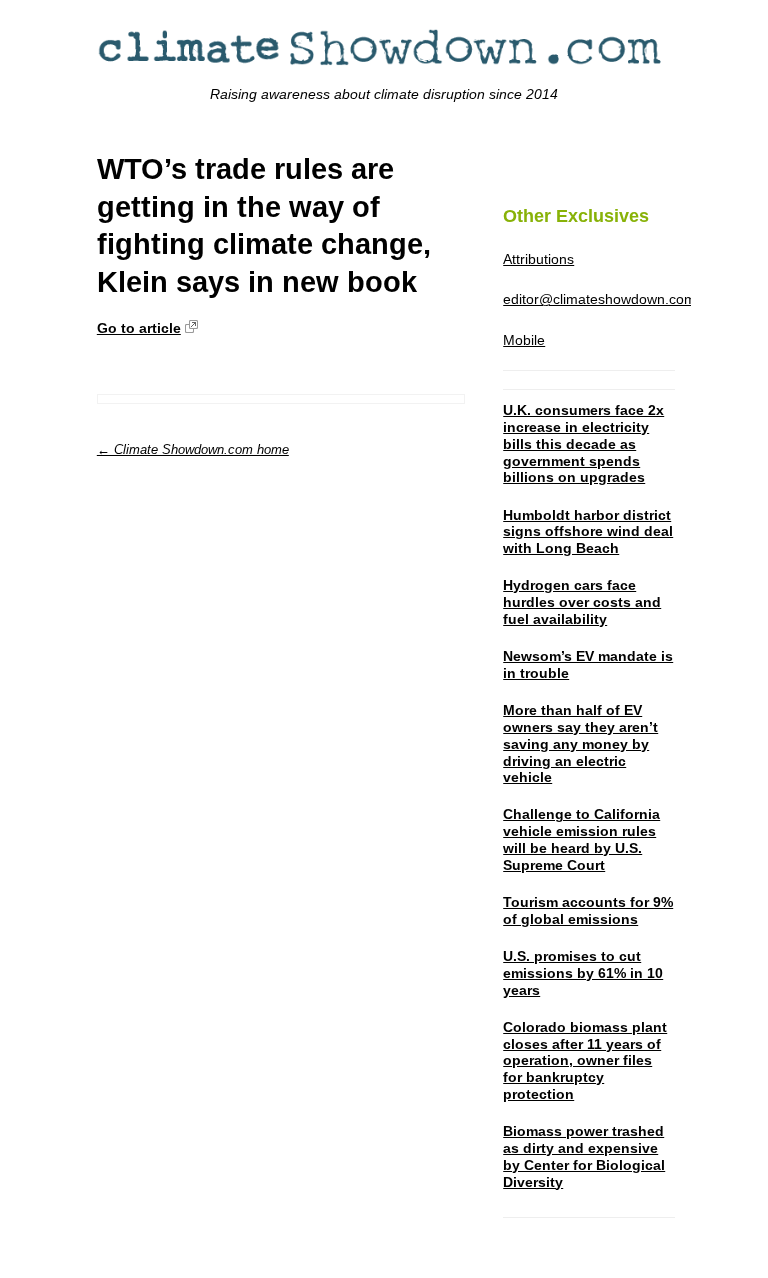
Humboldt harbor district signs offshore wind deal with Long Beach (588, 532)
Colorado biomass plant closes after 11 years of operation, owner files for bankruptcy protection (585, 1060)
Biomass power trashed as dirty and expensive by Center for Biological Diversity (584, 1156)
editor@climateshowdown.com (599, 299)
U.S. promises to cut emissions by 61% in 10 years (583, 973)
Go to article (139, 328)
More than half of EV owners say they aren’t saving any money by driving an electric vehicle (580, 743)
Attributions (538, 259)
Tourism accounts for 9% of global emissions (588, 910)
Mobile (524, 340)
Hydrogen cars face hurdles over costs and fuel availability (582, 602)
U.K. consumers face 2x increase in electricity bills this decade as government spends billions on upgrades (583, 443)
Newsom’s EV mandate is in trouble (588, 664)
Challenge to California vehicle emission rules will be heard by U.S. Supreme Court (581, 839)
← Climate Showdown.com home (193, 449)
